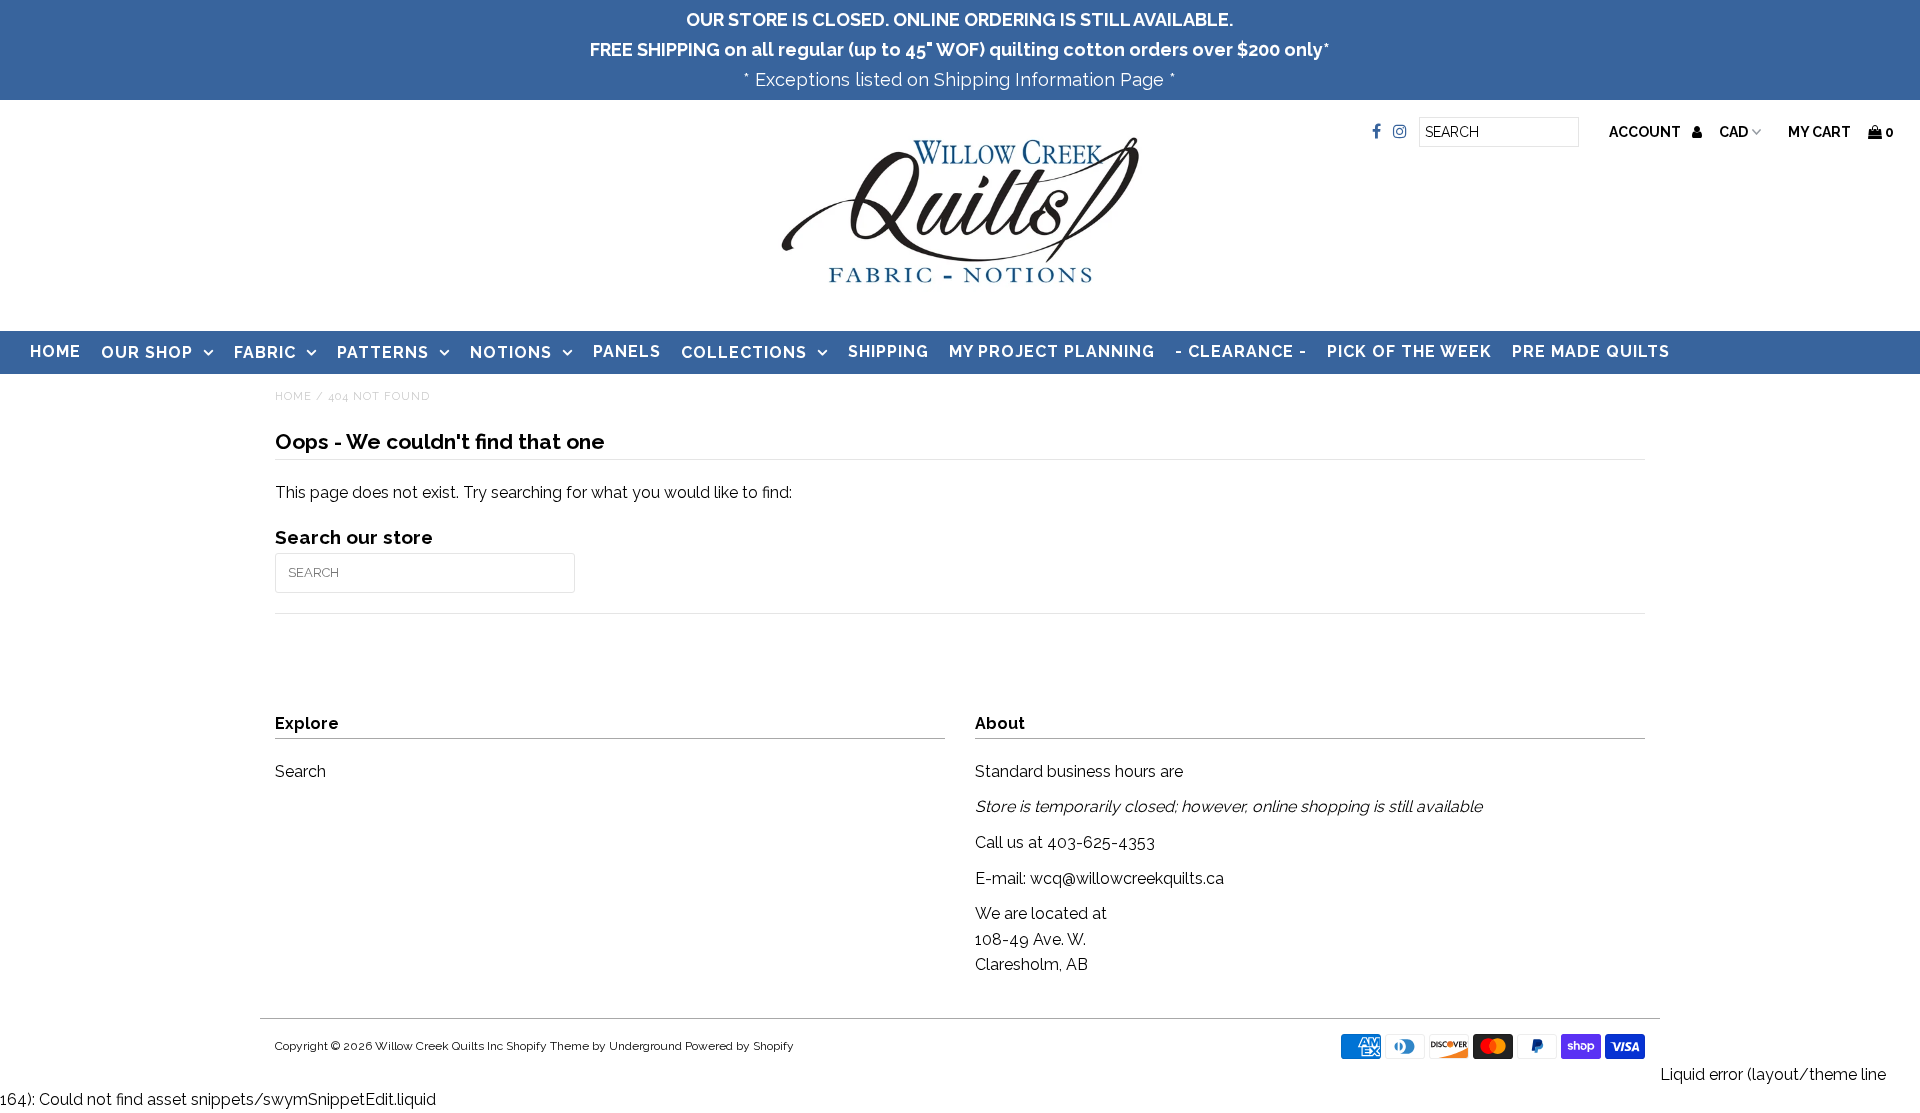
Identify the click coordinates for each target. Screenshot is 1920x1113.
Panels (627, 351)
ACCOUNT (1646, 132)
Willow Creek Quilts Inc (439, 1046)
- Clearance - (1241, 351)
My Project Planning (1052, 351)
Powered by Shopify (739, 1046)
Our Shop (147, 352)
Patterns (383, 352)
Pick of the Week (1409, 351)
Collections (744, 352)
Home (55, 351)
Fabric (265, 352)
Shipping (888, 351)
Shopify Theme (547, 1046)
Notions (511, 352)
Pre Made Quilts (1591, 351)
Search (300, 771)
